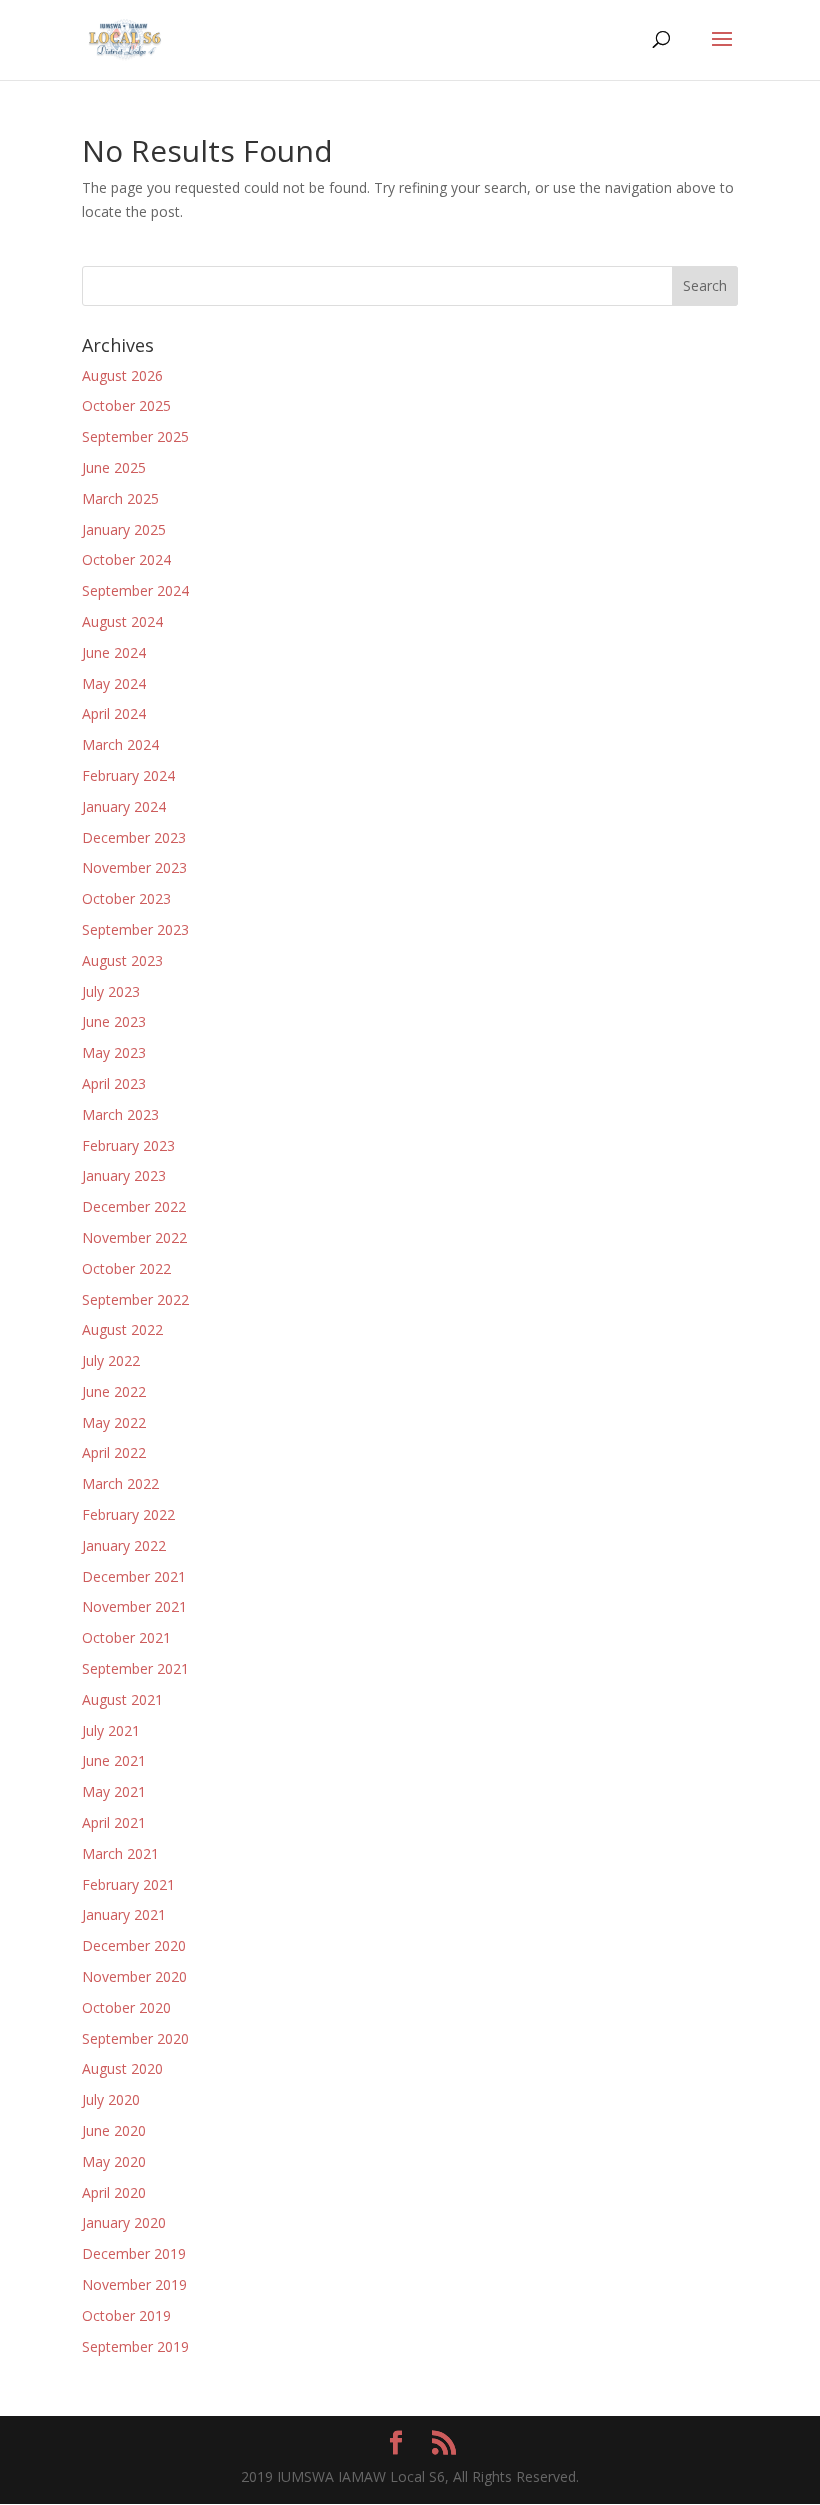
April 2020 (114, 2192)
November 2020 (134, 1976)
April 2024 (114, 713)
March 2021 (120, 1853)
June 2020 (114, 2130)
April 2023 (114, 1083)
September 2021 (135, 1668)
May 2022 (114, 1422)
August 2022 (122, 1329)
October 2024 (126, 559)
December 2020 (134, 1945)
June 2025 (114, 467)
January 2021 (124, 1914)
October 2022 (126, 1268)
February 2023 (128, 1145)
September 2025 (135, 436)
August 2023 (122, 960)
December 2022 (134, 1206)
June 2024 (114, 652)
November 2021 (134, 1606)
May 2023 (114, 1052)
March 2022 (120, 1483)
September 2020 (135, 2038)
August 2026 (122, 375)
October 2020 (126, 2007)
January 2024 (124, 806)
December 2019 (134, 2253)
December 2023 (134, 837)
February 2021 (128, 1884)
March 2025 (120, 498)
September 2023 (135, 929)
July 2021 (111, 1730)
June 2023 (114, 1021)
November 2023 (134, 867)
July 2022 (111, 1360)
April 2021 (114, 1822)
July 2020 (111, 2099)
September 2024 (135, 590)
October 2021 (126, 1637)
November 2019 (134, 2284)
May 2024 (114, 683)
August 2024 (122, 621)
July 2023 (111, 991)
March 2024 (120, 744)
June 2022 (114, 1391)
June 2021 (114, 1760)
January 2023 (124, 1175)
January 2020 (124, 2222)
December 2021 (134, 1576)
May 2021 (114, 1791)
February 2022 (128, 1514)
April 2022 (114, 1452)
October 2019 (126, 2315)
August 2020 (122, 2068)
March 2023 (120, 1114)
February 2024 (128, 775)
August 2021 (122, 1699)
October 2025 (126, 405)
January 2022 (124, 1545)
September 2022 (135, 1299)
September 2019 (135, 2346)
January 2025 (124, 529)
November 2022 (134, 1237)
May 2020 (114, 2161)
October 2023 (126, 898)
